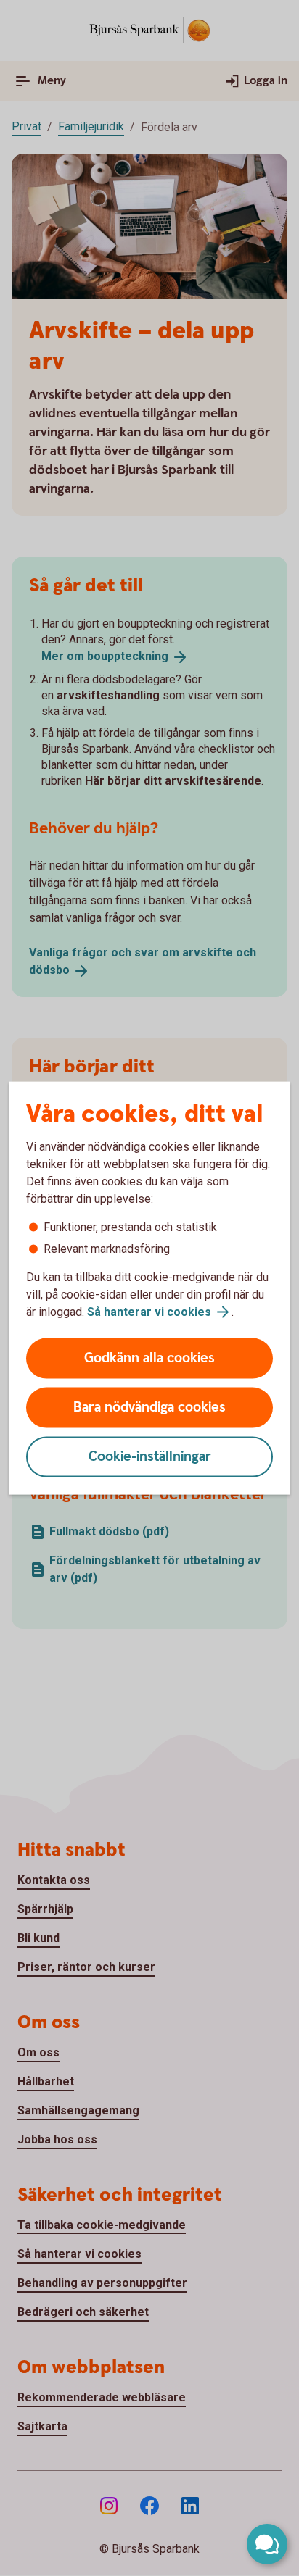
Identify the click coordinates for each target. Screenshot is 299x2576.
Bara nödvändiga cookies (149, 1408)
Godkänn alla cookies (149, 1358)
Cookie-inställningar (150, 1457)
